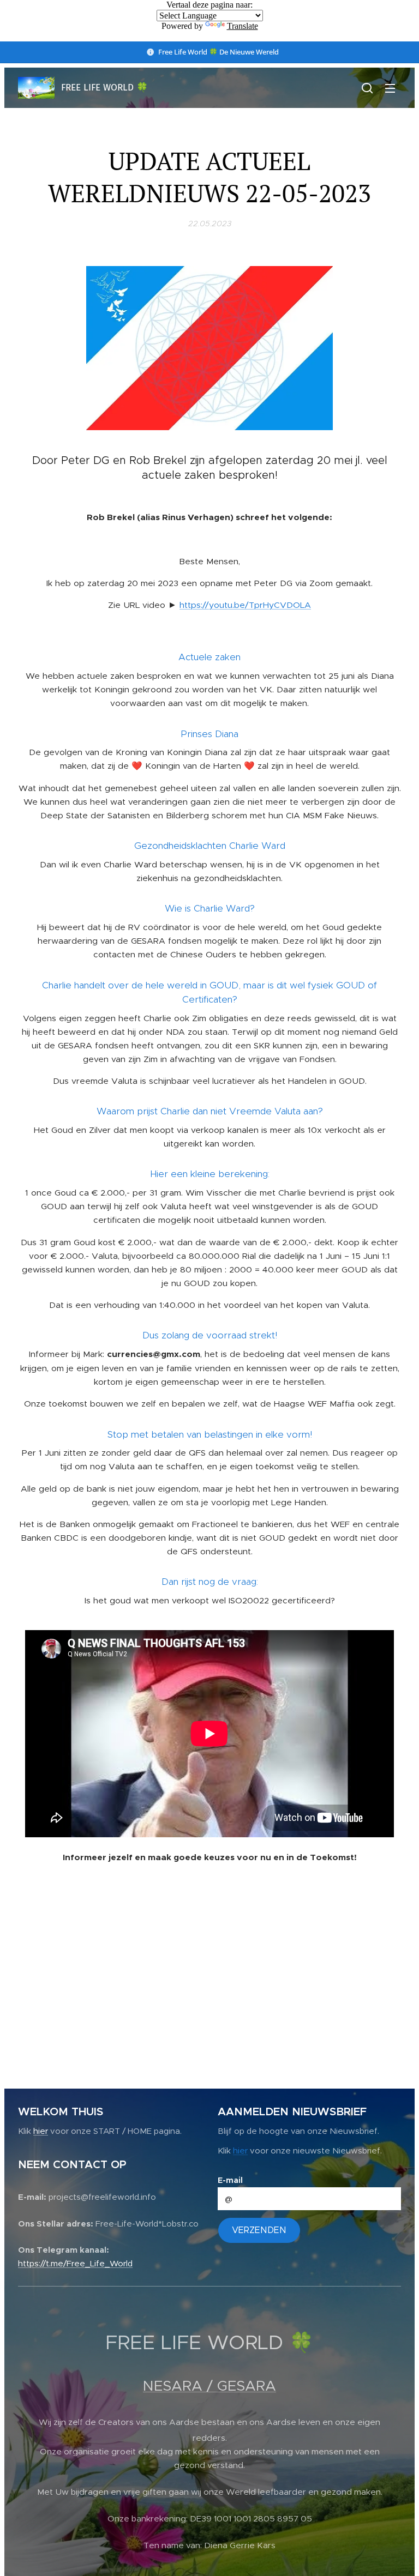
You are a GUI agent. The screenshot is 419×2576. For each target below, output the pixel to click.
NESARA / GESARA (209, 2386)
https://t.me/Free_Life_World (75, 2263)
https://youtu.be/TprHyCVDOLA (245, 605)
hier (41, 2131)
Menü (390, 88)
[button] (367, 88)
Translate (243, 26)
